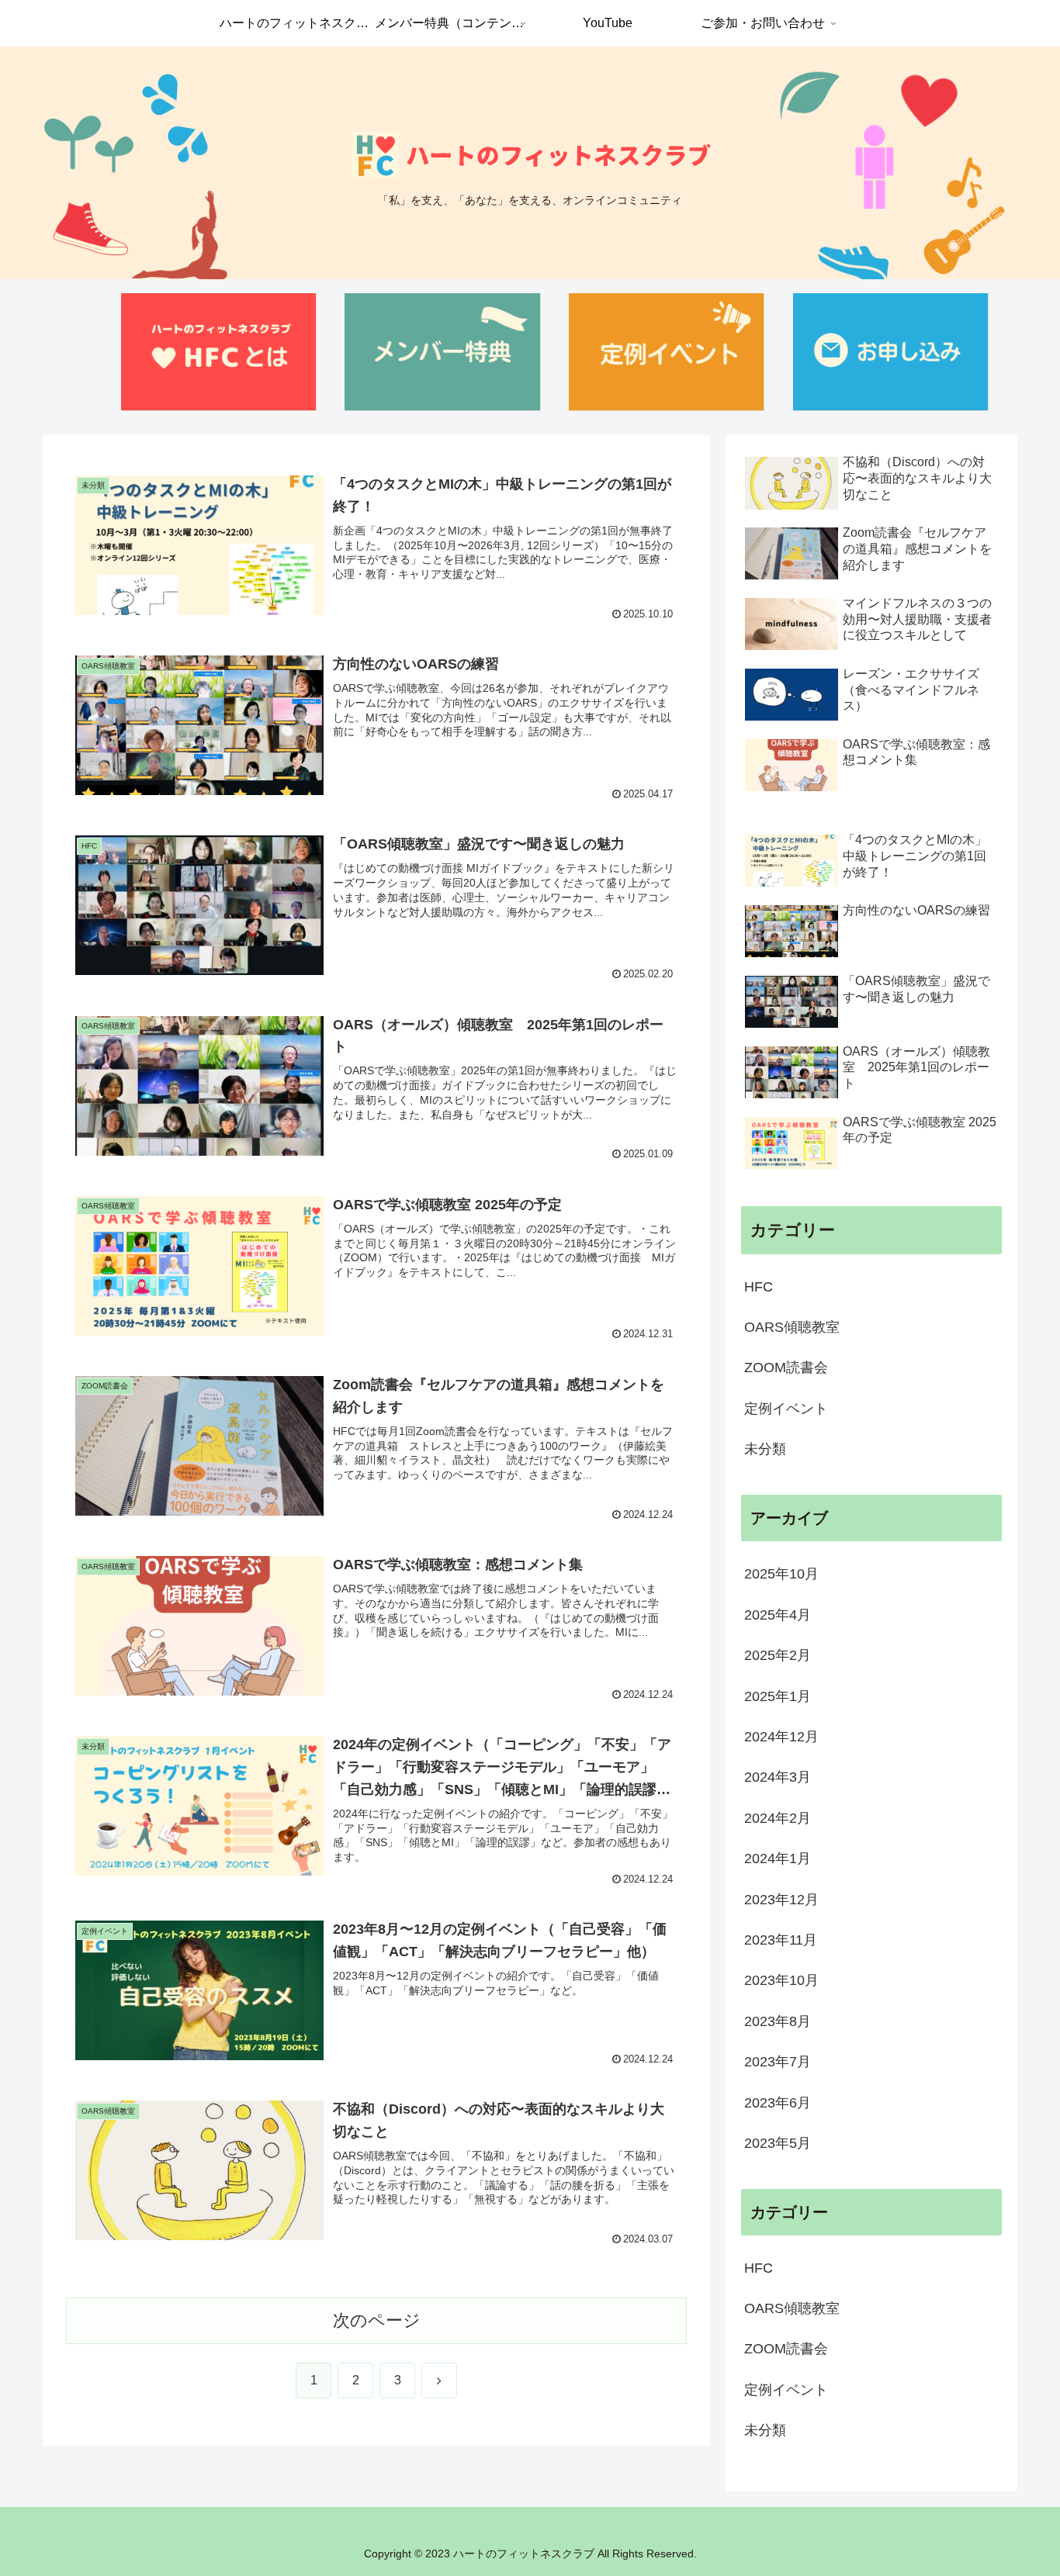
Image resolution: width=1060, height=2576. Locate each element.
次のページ (377, 2320)
